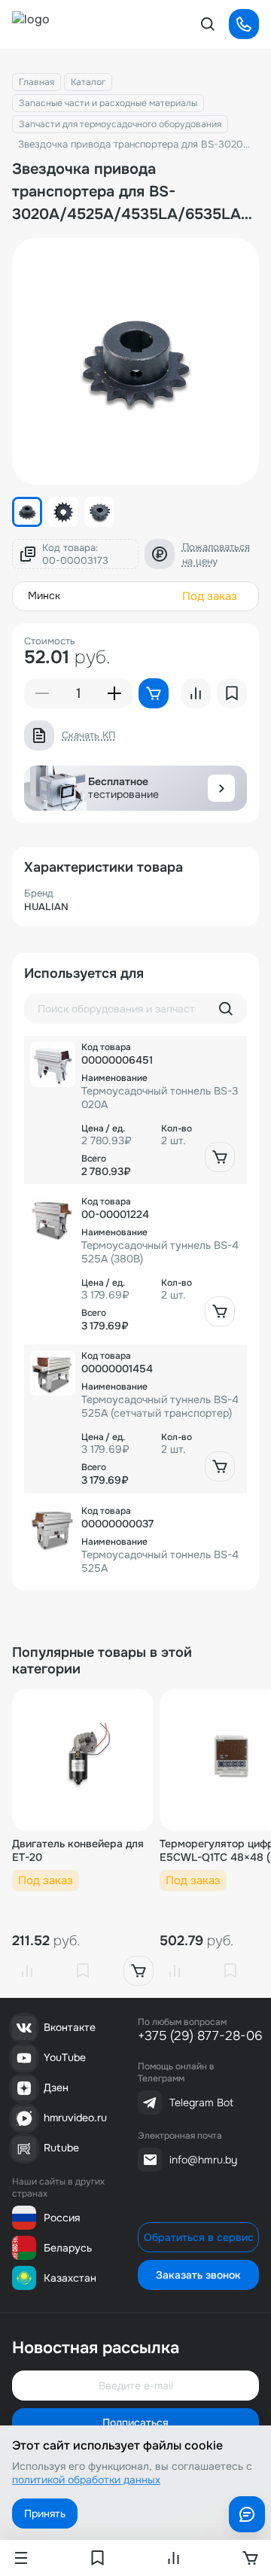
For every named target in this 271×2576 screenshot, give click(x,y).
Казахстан (70, 2278)
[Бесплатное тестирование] (221, 788)
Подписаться (135, 2422)
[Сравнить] (27, 1971)
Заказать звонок (198, 2275)
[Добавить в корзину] (220, 1157)
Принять (45, 2514)
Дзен (56, 2087)
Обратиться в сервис (199, 2237)
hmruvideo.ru (75, 2118)
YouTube (65, 2057)
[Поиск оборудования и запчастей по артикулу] (226, 1009)
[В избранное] (83, 1971)
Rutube (61, 2148)
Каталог (88, 82)
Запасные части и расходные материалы (108, 103)
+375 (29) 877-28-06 (200, 2036)
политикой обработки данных (86, 2480)
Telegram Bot (201, 2103)
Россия (62, 2218)
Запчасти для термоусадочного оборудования (120, 124)
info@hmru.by (203, 2160)
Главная (37, 82)
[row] (135, 1110)
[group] (135, 361)
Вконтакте (70, 2027)
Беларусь (68, 2248)
